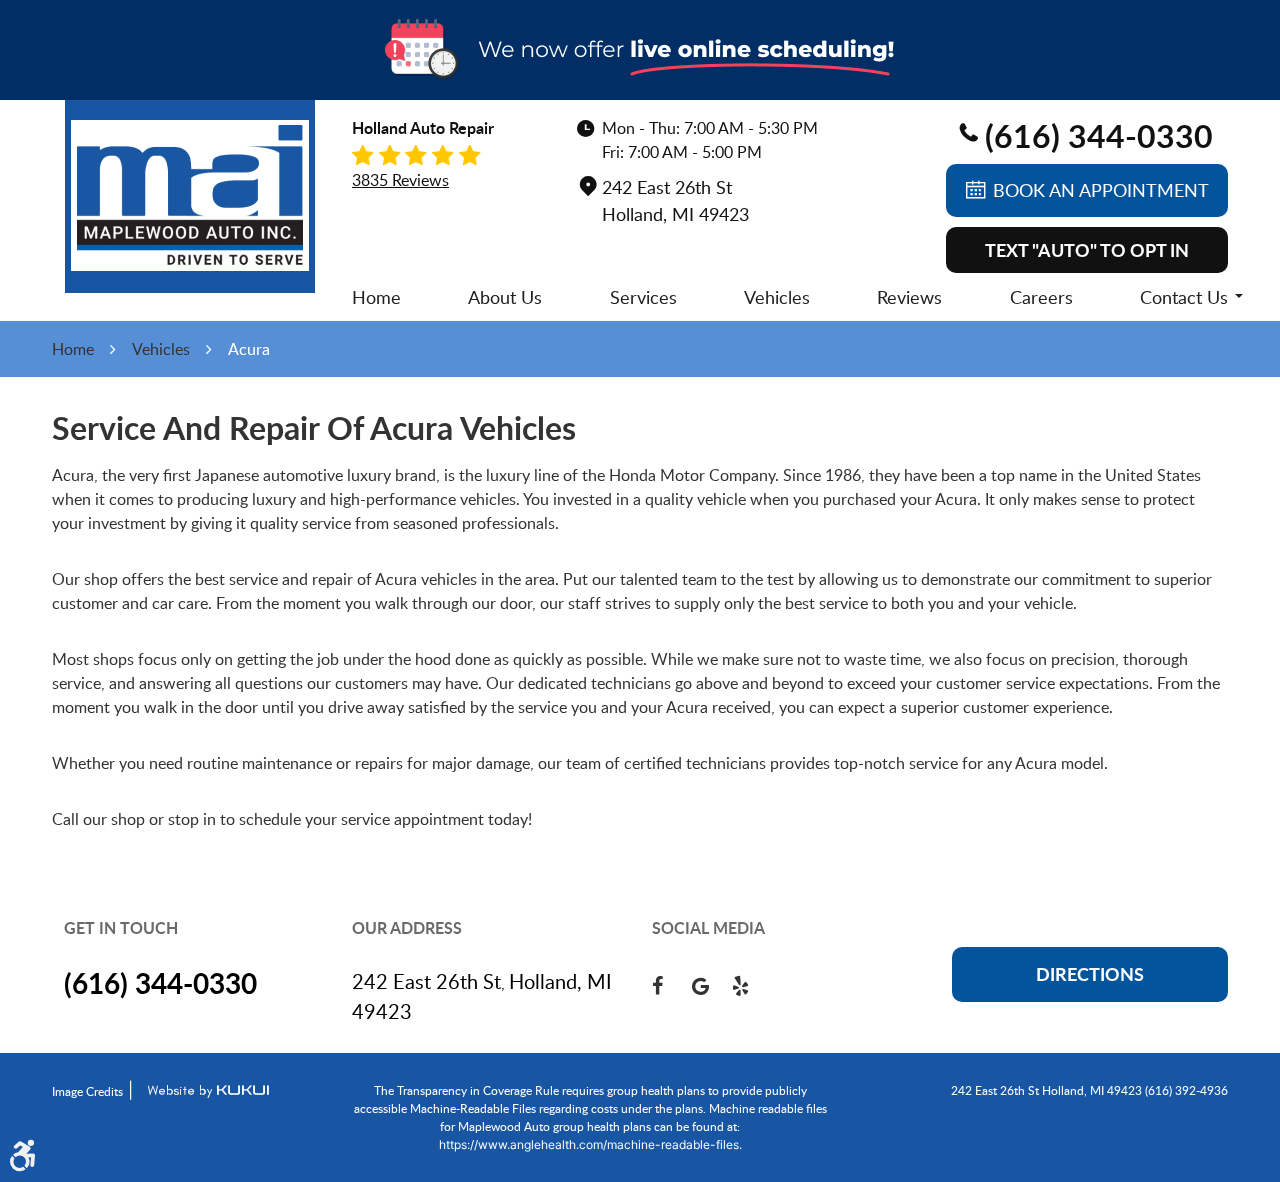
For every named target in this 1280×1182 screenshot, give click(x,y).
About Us (505, 297)
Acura (249, 349)
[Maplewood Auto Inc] (190, 195)
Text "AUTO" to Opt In (1087, 250)
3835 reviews (400, 180)
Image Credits (87, 1091)
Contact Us (1184, 297)
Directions (1090, 974)
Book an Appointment (1101, 190)
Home (376, 297)
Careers (1041, 297)
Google (712, 986)
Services (643, 297)
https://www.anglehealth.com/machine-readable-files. (590, 1144)
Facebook (672, 986)
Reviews (909, 297)
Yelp (752, 986)
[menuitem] (376, 297)
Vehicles (777, 297)
